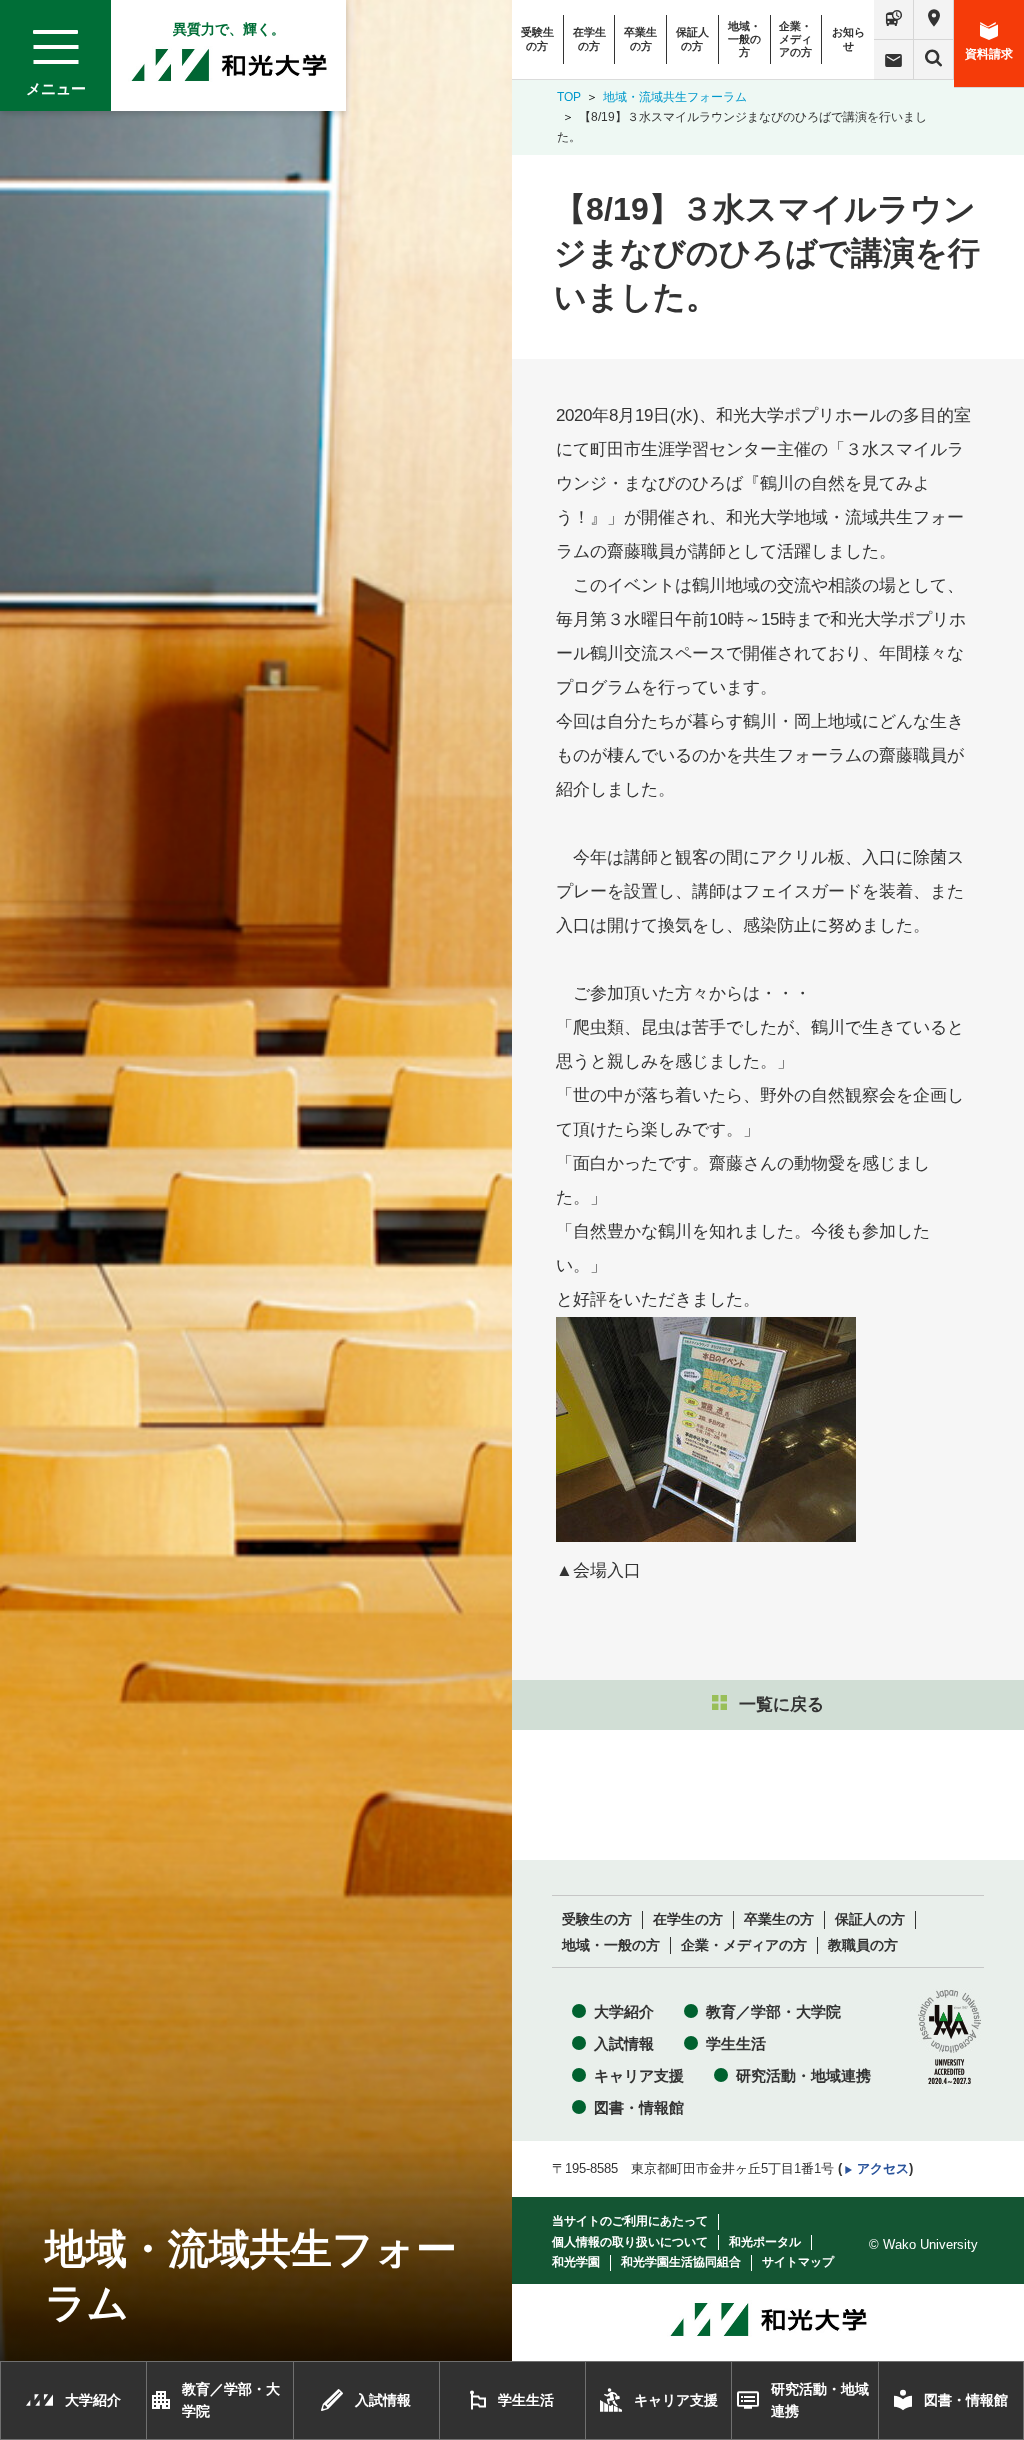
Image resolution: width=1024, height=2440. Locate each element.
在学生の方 (589, 38)
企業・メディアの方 (795, 39)
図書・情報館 (639, 2107)
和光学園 (576, 2262)
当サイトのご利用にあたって (630, 2221)
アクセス (883, 2168)
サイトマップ (798, 2262)
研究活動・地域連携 (803, 2075)
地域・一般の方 (744, 39)
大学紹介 (624, 2011)
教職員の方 (863, 1945)
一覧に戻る (781, 1704)
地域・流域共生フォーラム (675, 97)
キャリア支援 (639, 2075)
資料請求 (989, 54)
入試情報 (624, 2043)
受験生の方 (537, 38)
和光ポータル (765, 2242)
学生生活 (736, 2043)
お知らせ (848, 38)
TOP (569, 97)
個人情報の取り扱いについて (630, 2242)
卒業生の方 (640, 38)
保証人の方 (692, 38)
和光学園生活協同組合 (681, 2262)
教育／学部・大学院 (773, 2011)
